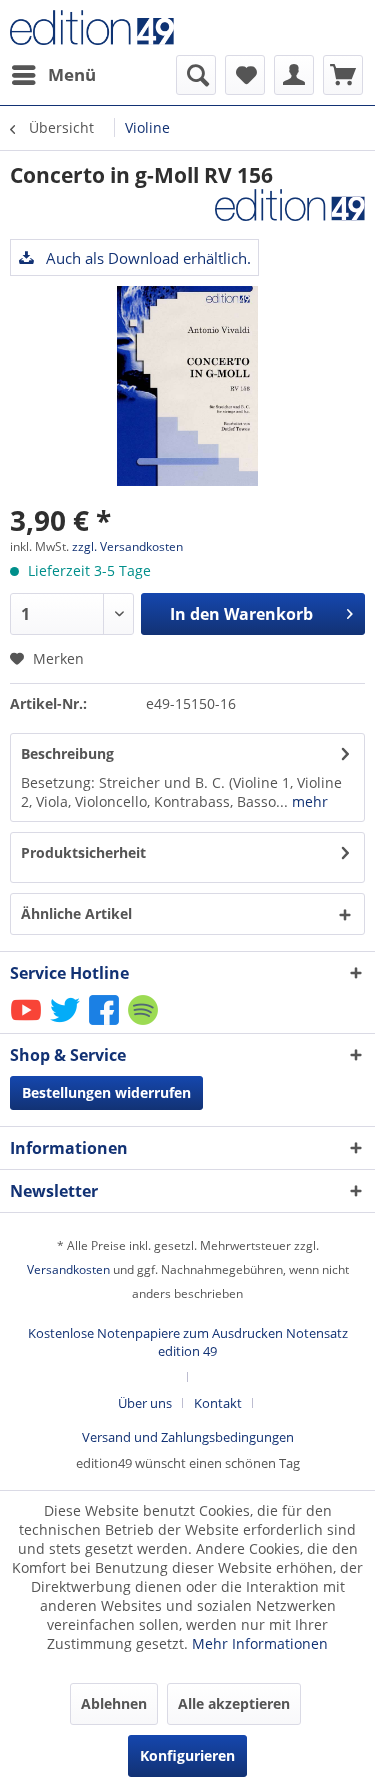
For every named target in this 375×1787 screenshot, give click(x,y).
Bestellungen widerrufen (106, 1092)
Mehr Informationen (260, 1643)
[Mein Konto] (294, 75)
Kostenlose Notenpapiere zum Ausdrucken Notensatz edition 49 (188, 1342)
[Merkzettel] (245, 75)
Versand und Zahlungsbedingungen (188, 1437)
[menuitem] (53, 75)
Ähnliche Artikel (76, 913)
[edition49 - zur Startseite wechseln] (99, 27)
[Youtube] (27, 1023)
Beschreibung (67, 753)
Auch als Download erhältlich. (146, 258)
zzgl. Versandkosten (127, 546)
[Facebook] (105, 1023)
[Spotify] (144, 1023)
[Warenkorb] (343, 75)
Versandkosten (68, 1269)
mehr (308, 801)
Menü (72, 74)
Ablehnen (114, 1703)
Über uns (145, 1403)
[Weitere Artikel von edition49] (290, 206)
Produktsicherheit (83, 852)
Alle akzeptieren (234, 1703)
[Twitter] (66, 1023)
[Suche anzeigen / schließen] (196, 75)
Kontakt (218, 1403)
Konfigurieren (187, 1755)
